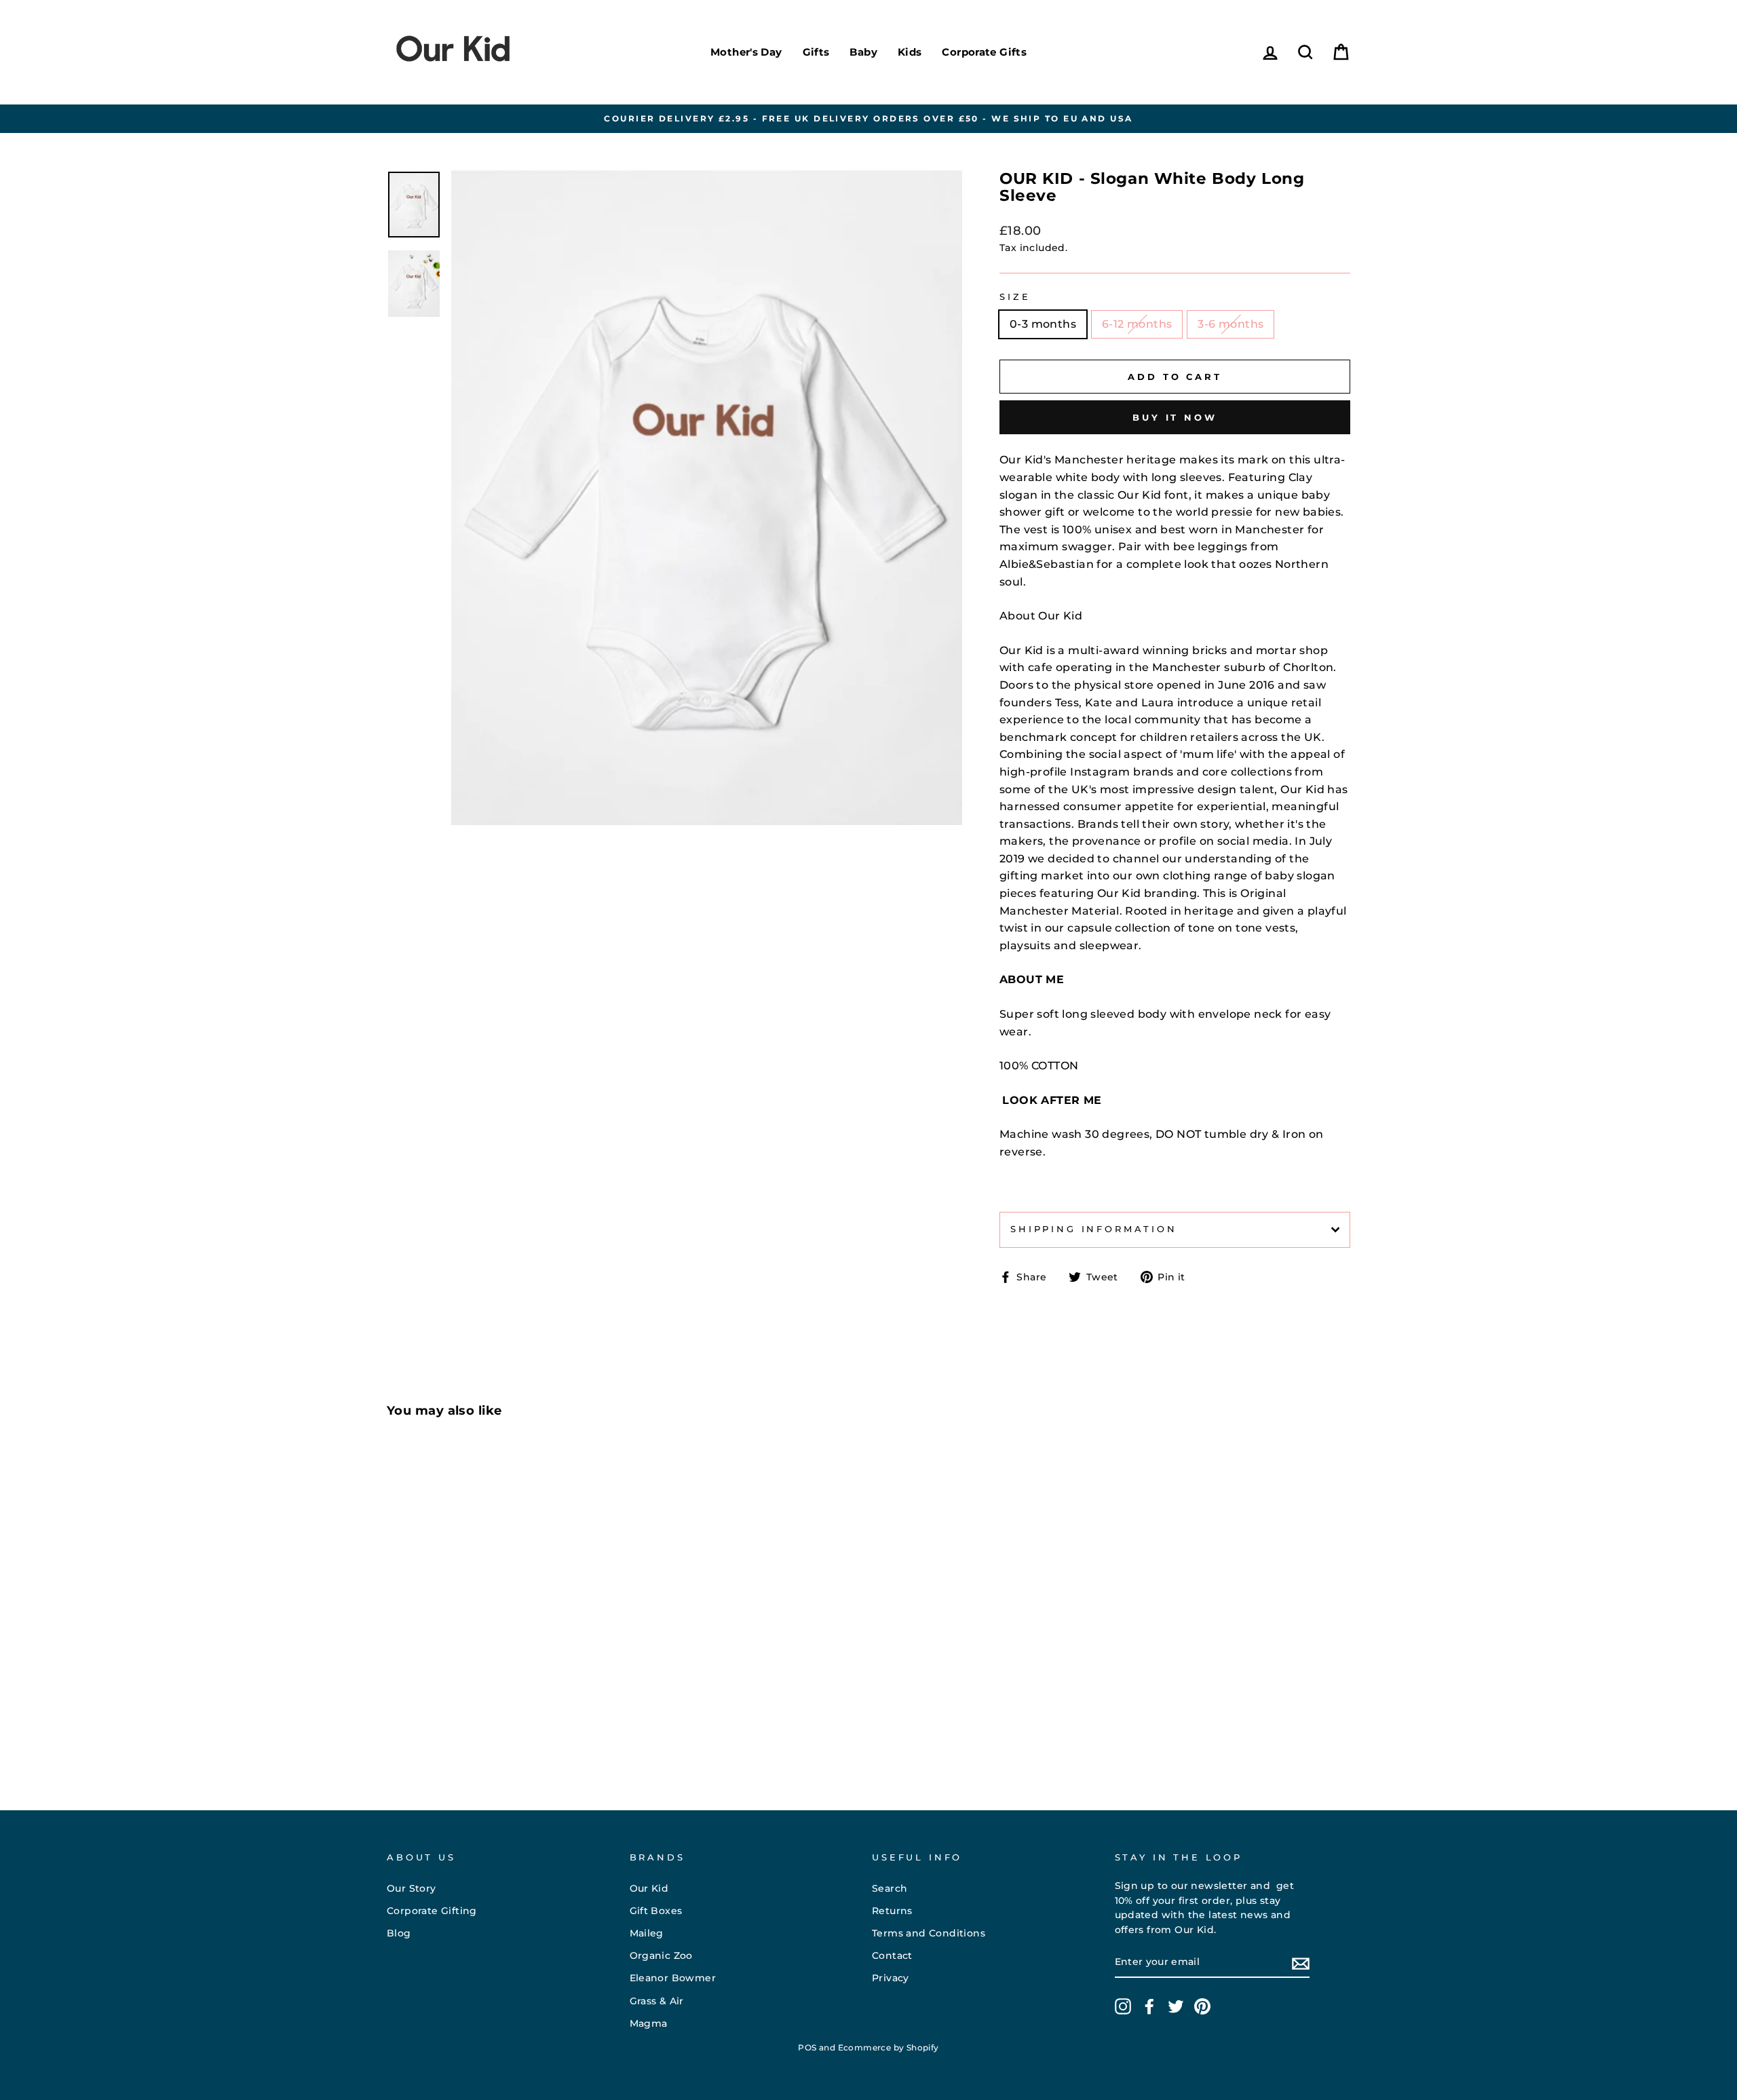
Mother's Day (746, 52)
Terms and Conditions (929, 1933)
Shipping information (1094, 1229)
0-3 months (1043, 324)
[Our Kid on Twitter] (1176, 2006)
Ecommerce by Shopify (889, 2047)
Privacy (891, 1978)
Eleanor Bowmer (673, 1978)
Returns (892, 1911)
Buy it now (1175, 417)
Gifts (816, 52)
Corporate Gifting (432, 1911)
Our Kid (649, 1888)
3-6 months (1230, 324)
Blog (399, 1933)
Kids (910, 52)
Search (890, 1888)
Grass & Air (657, 2001)
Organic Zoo (661, 1955)
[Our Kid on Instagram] (1123, 2006)
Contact (892, 1955)
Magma (649, 2023)
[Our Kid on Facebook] (1149, 2006)
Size (1015, 297)
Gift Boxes (656, 1911)
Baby (863, 52)
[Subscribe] (1301, 1963)
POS (807, 2047)
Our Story (412, 1888)
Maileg (647, 1933)
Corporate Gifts (984, 52)
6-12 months (1137, 324)
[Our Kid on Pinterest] (1202, 2006)
